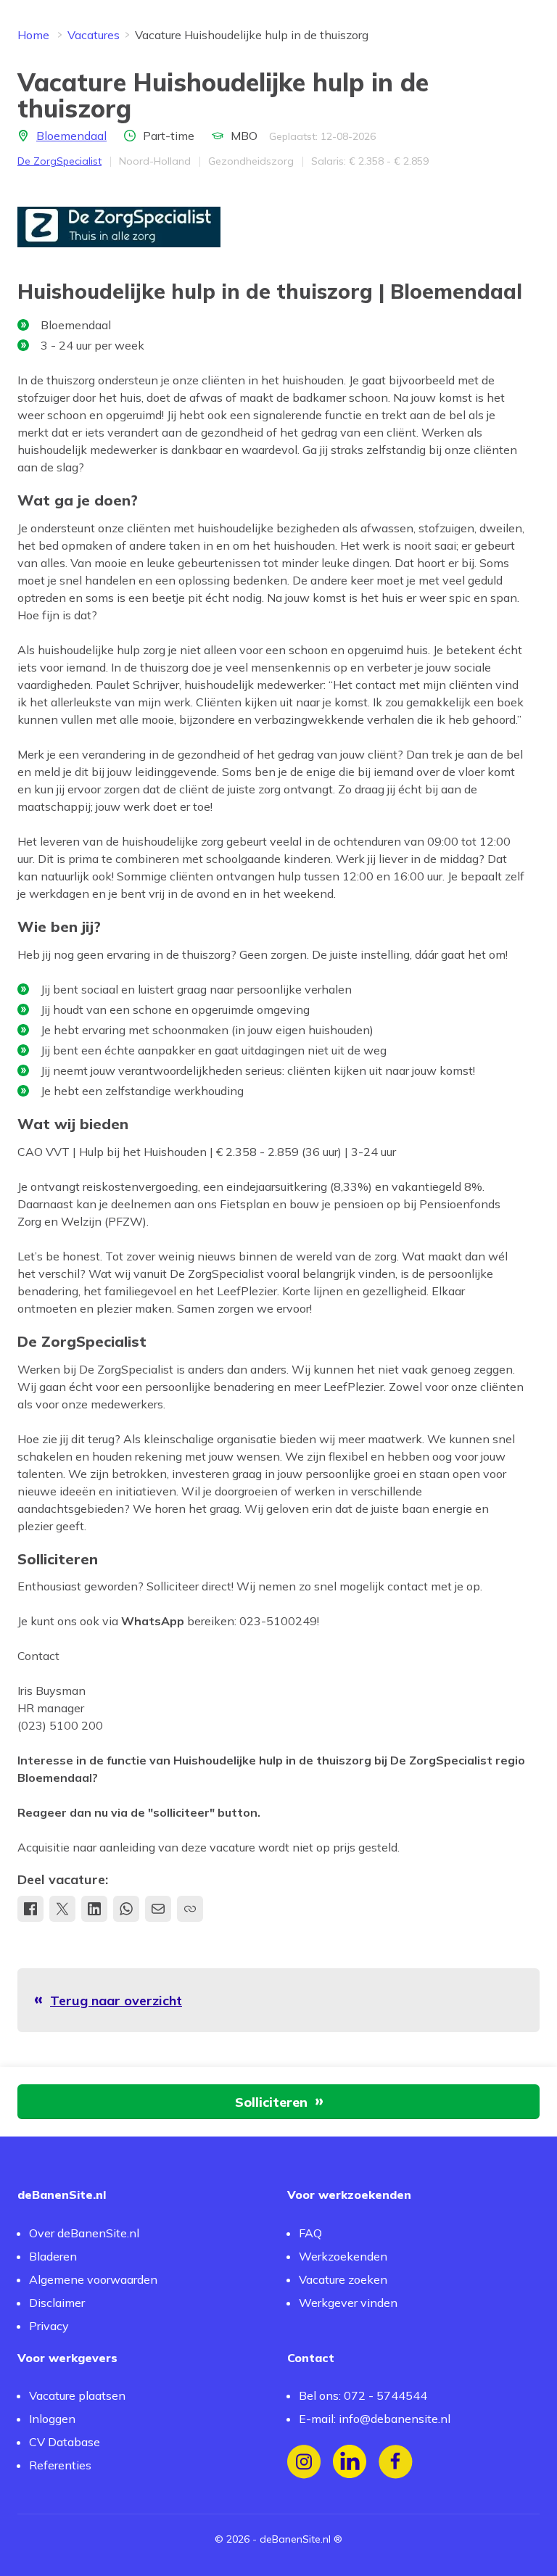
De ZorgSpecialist (59, 161)
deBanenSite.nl (295, 2539)
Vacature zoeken (343, 2279)
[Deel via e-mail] (158, 1909)
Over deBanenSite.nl (84, 2233)
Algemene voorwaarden (93, 2279)
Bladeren (53, 2256)
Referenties (60, 2465)
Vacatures (94, 35)
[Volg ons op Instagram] (304, 2462)
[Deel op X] (62, 1909)
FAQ (310, 2233)
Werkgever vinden (348, 2303)
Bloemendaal (71, 136)
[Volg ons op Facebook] (396, 2462)
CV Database (65, 2442)
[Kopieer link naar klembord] (190, 1909)
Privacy (49, 2326)
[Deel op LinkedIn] (94, 1909)
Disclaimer (57, 2303)
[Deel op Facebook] (30, 1909)
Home (33, 35)
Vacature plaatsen (77, 2395)
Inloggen (52, 2419)
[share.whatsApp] (126, 1909)
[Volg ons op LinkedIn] (350, 2462)
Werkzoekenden (343, 2256)
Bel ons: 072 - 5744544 (363, 2395)
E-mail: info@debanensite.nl (375, 2419)
